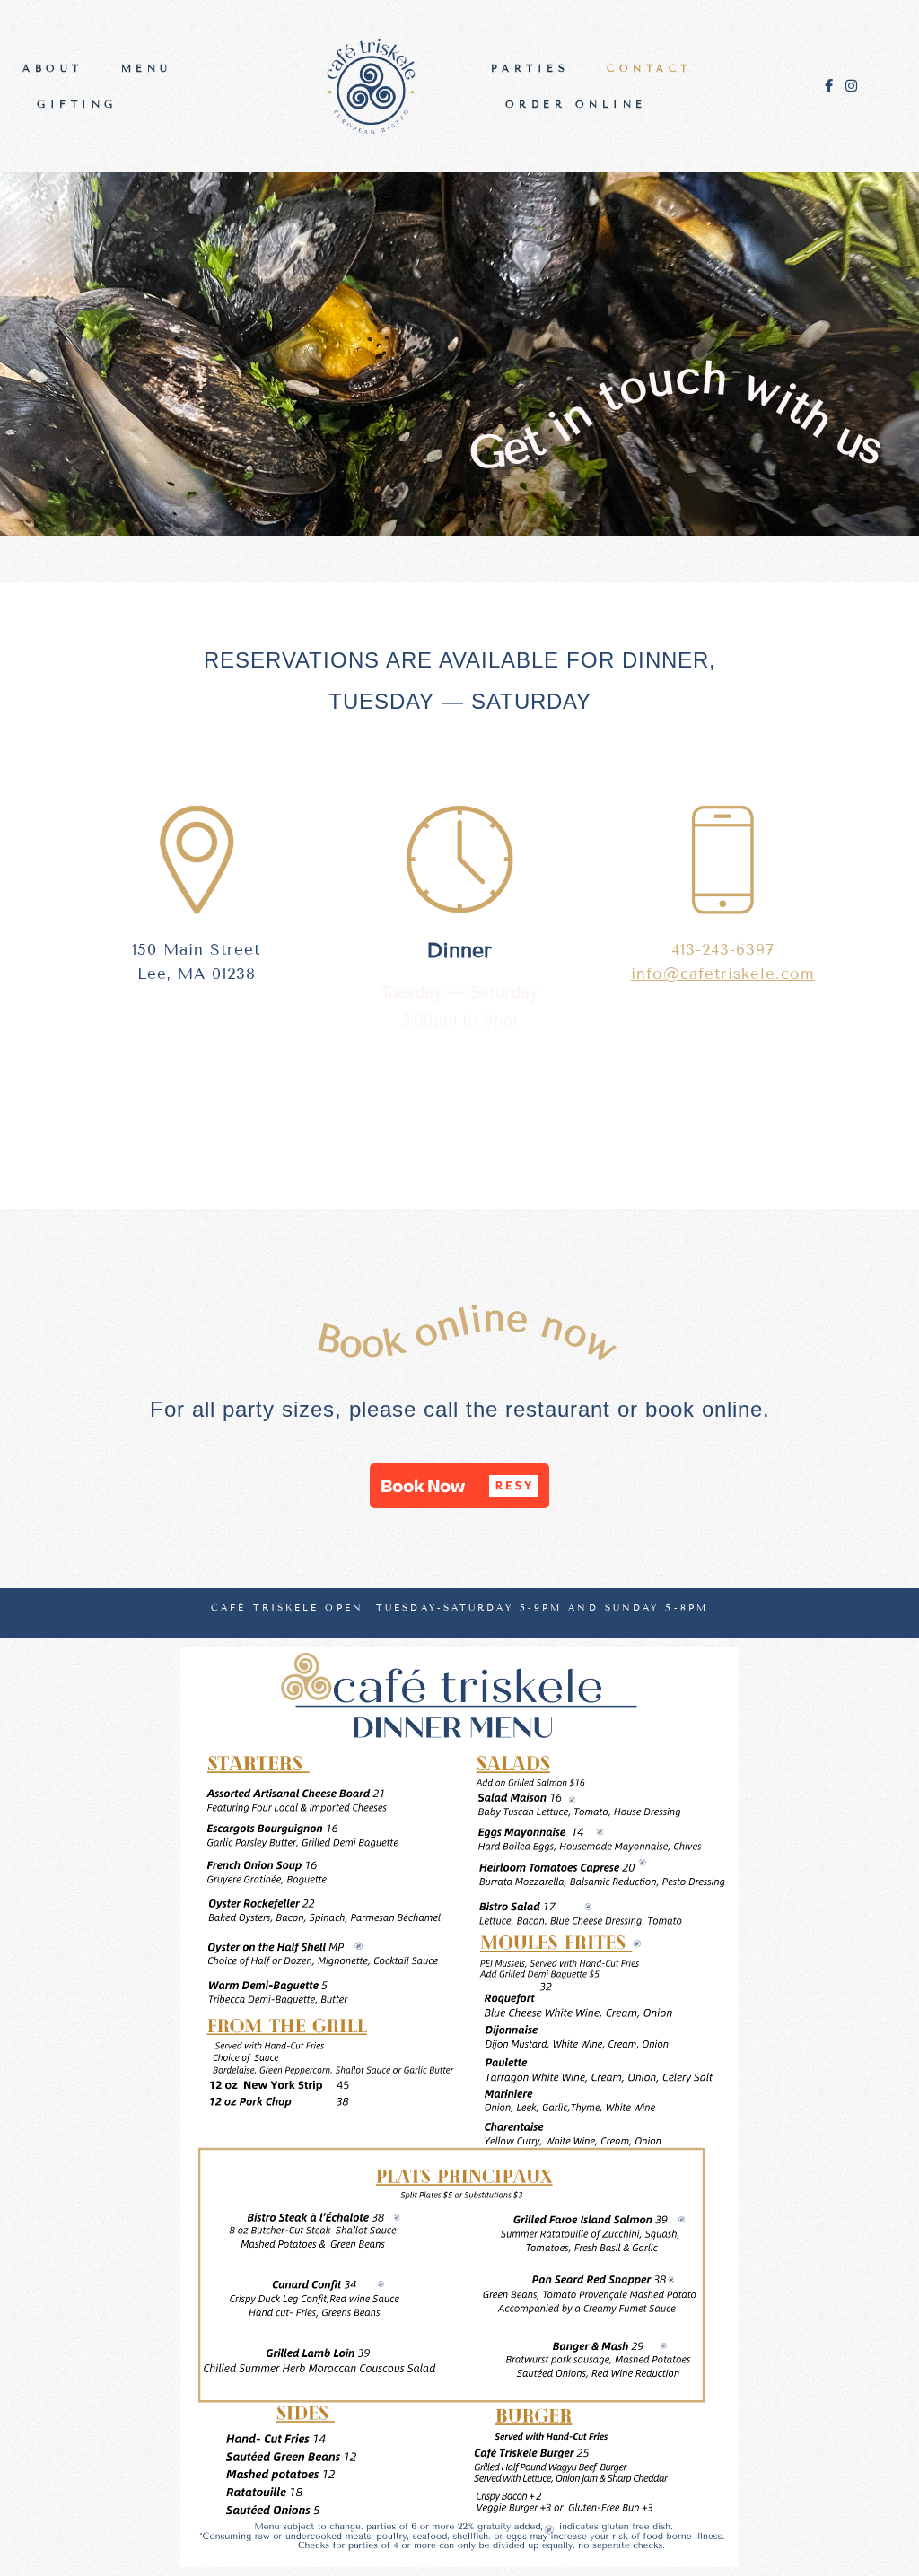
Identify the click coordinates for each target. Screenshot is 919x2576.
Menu (147, 68)
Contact (649, 68)
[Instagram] (851, 86)
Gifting (77, 104)
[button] (459, 1486)
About (53, 68)
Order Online (576, 104)
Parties (530, 68)
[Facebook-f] (829, 86)
